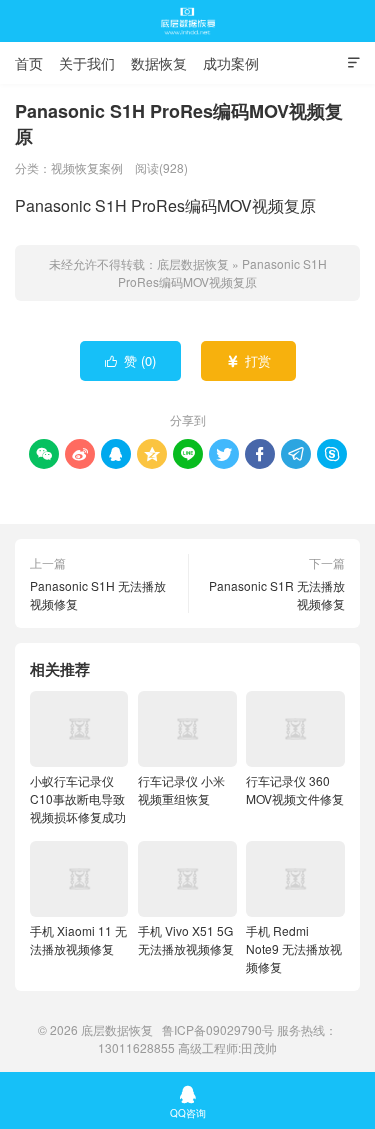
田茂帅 (259, 1047)
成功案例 (231, 63)
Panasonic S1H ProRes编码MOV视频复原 (222, 272)
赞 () (130, 360)
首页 (29, 63)
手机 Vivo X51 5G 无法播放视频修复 (186, 939)
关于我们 (87, 63)
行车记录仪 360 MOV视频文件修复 (295, 789)
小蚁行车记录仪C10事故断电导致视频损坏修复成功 (78, 798)
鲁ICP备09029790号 (218, 1029)
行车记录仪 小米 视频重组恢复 (181, 789)
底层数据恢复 (188, 21)
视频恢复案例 (87, 167)
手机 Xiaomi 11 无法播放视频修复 (78, 939)
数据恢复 (159, 63)
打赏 (248, 360)
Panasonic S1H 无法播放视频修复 (98, 594)
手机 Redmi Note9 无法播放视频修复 (294, 948)
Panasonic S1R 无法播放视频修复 (277, 594)
